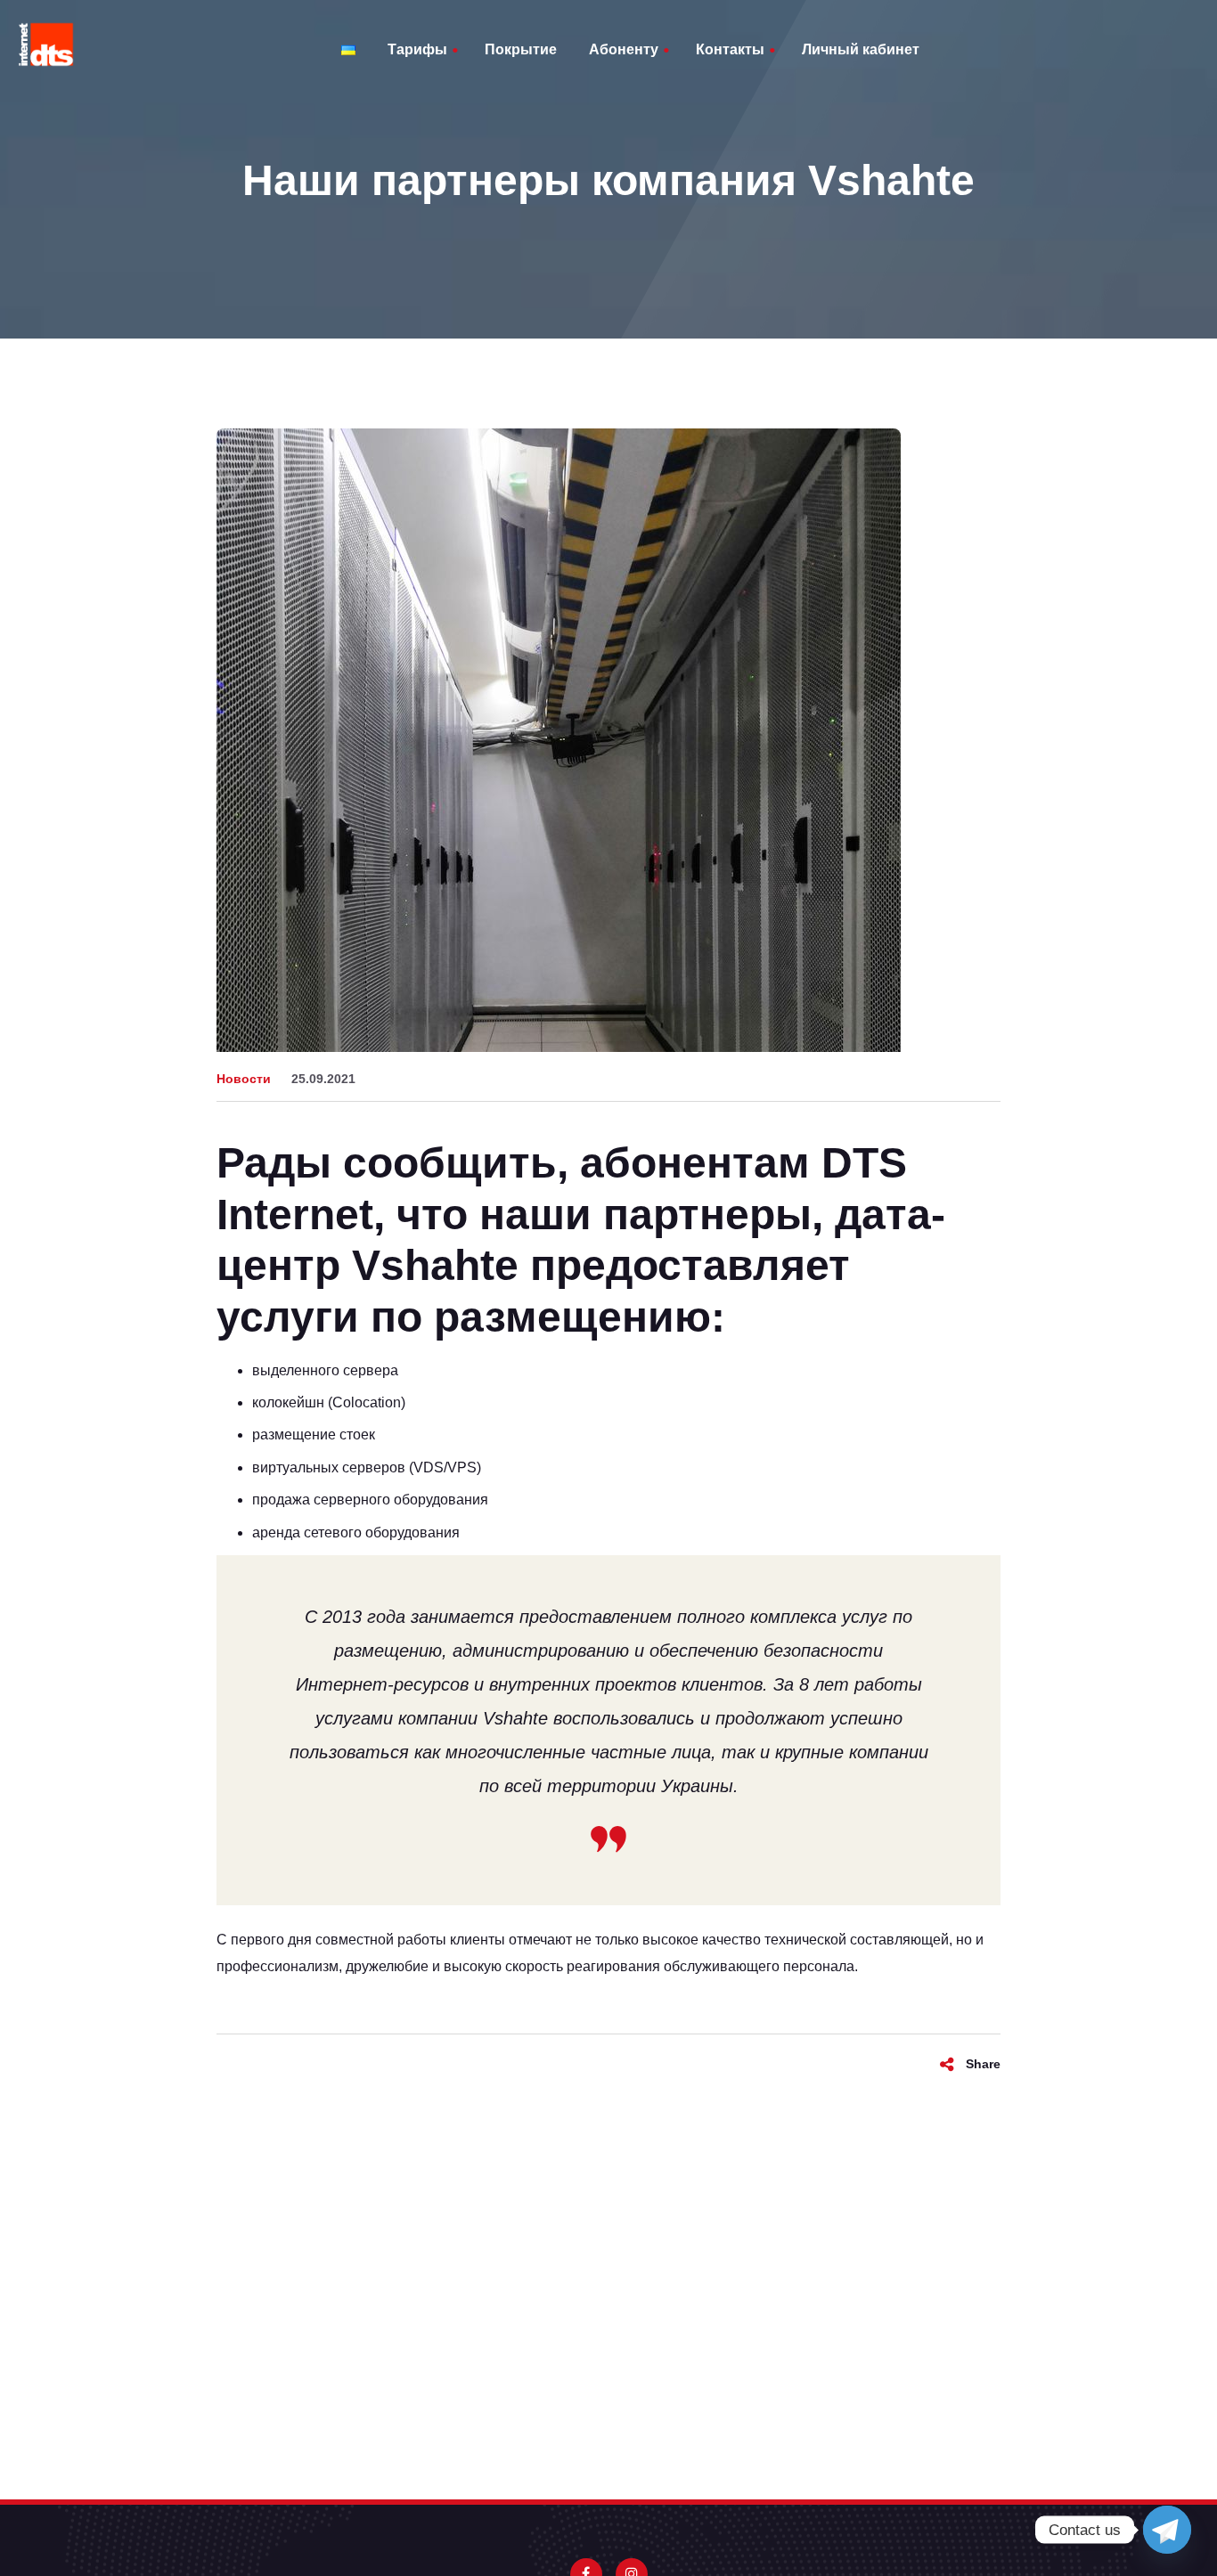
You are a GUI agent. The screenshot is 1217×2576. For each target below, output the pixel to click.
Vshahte (435, 1265)
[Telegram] (1167, 2530)
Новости (244, 1079)
